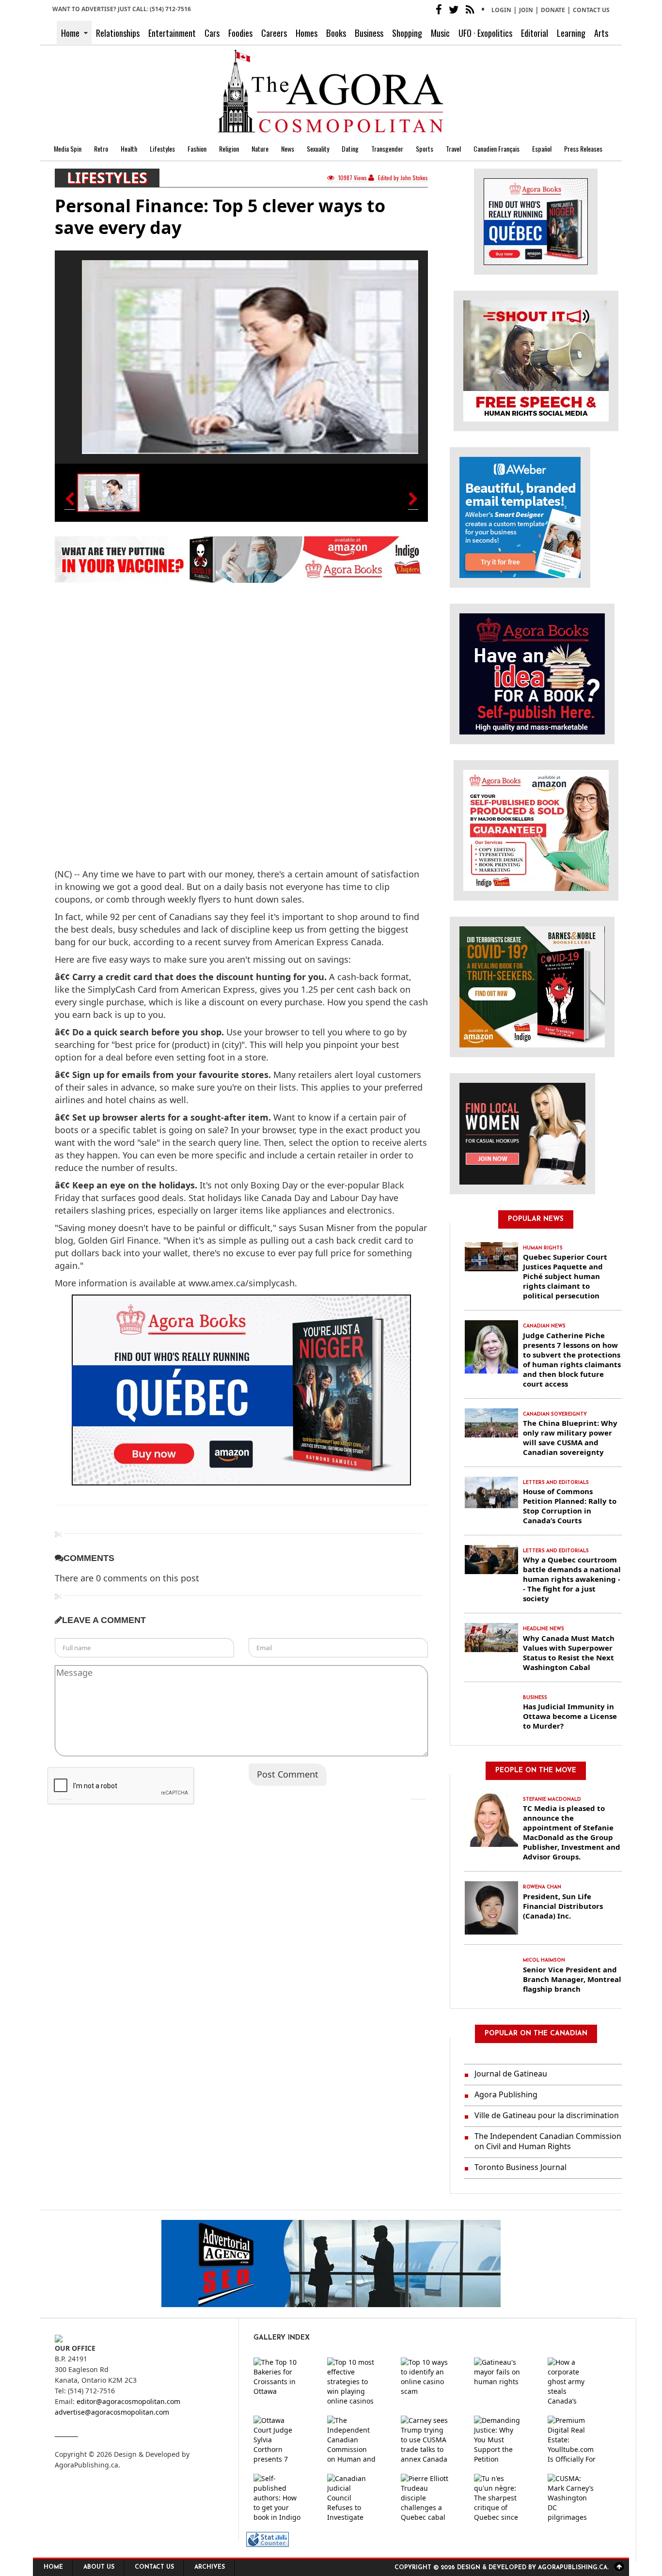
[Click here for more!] (522, 1133)
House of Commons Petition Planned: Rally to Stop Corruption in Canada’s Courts (570, 1506)
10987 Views (353, 178)
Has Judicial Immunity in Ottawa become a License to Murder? (570, 1716)
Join (526, 10)
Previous (64, 1792)
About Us (99, 2567)
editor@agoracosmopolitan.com (128, 2401)
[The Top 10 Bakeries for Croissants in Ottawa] (285, 2382)
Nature (260, 148)
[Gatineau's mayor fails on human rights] (506, 2382)
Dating (350, 148)
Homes (307, 33)
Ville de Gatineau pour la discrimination (547, 2115)
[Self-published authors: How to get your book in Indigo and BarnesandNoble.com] (285, 2498)
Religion (229, 148)
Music (440, 33)
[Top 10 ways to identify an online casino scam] (433, 2382)
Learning (571, 33)
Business (369, 33)
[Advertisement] (136, 713)
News (288, 148)
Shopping (407, 33)
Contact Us (591, 10)
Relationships (118, 33)
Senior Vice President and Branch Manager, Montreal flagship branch (572, 1979)
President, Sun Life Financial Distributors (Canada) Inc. (563, 1906)
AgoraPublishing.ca (87, 2465)
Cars (212, 33)
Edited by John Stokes (402, 178)
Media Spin (68, 148)
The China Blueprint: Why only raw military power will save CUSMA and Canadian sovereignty (570, 1437)
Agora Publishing (506, 2094)
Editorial (535, 33)
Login (501, 10)
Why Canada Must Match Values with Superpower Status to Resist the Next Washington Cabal (569, 1653)
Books (336, 33)
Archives (210, 2567)
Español (542, 148)
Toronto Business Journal (520, 2167)
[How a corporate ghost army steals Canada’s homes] (580, 2382)
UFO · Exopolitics (485, 33)
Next (418, 1792)
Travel (453, 148)
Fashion (197, 148)
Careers (274, 33)
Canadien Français (496, 148)
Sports (425, 148)
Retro (101, 148)
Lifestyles (162, 148)
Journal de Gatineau (511, 2074)
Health (129, 148)
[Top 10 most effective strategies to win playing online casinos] (359, 2382)
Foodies (240, 33)
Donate (553, 10)
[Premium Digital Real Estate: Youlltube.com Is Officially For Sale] (580, 2440)
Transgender (387, 148)
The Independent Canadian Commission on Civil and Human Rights (548, 2141)
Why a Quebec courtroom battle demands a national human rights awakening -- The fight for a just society (572, 1579)
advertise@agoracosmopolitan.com (112, 2412)
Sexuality (318, 148)
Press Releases (583, 148)
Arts (601, 33)
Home (70, 33)
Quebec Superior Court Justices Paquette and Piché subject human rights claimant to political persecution (565, 1276)
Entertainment (172, 33)
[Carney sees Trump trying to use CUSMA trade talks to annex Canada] (433, 2440)
